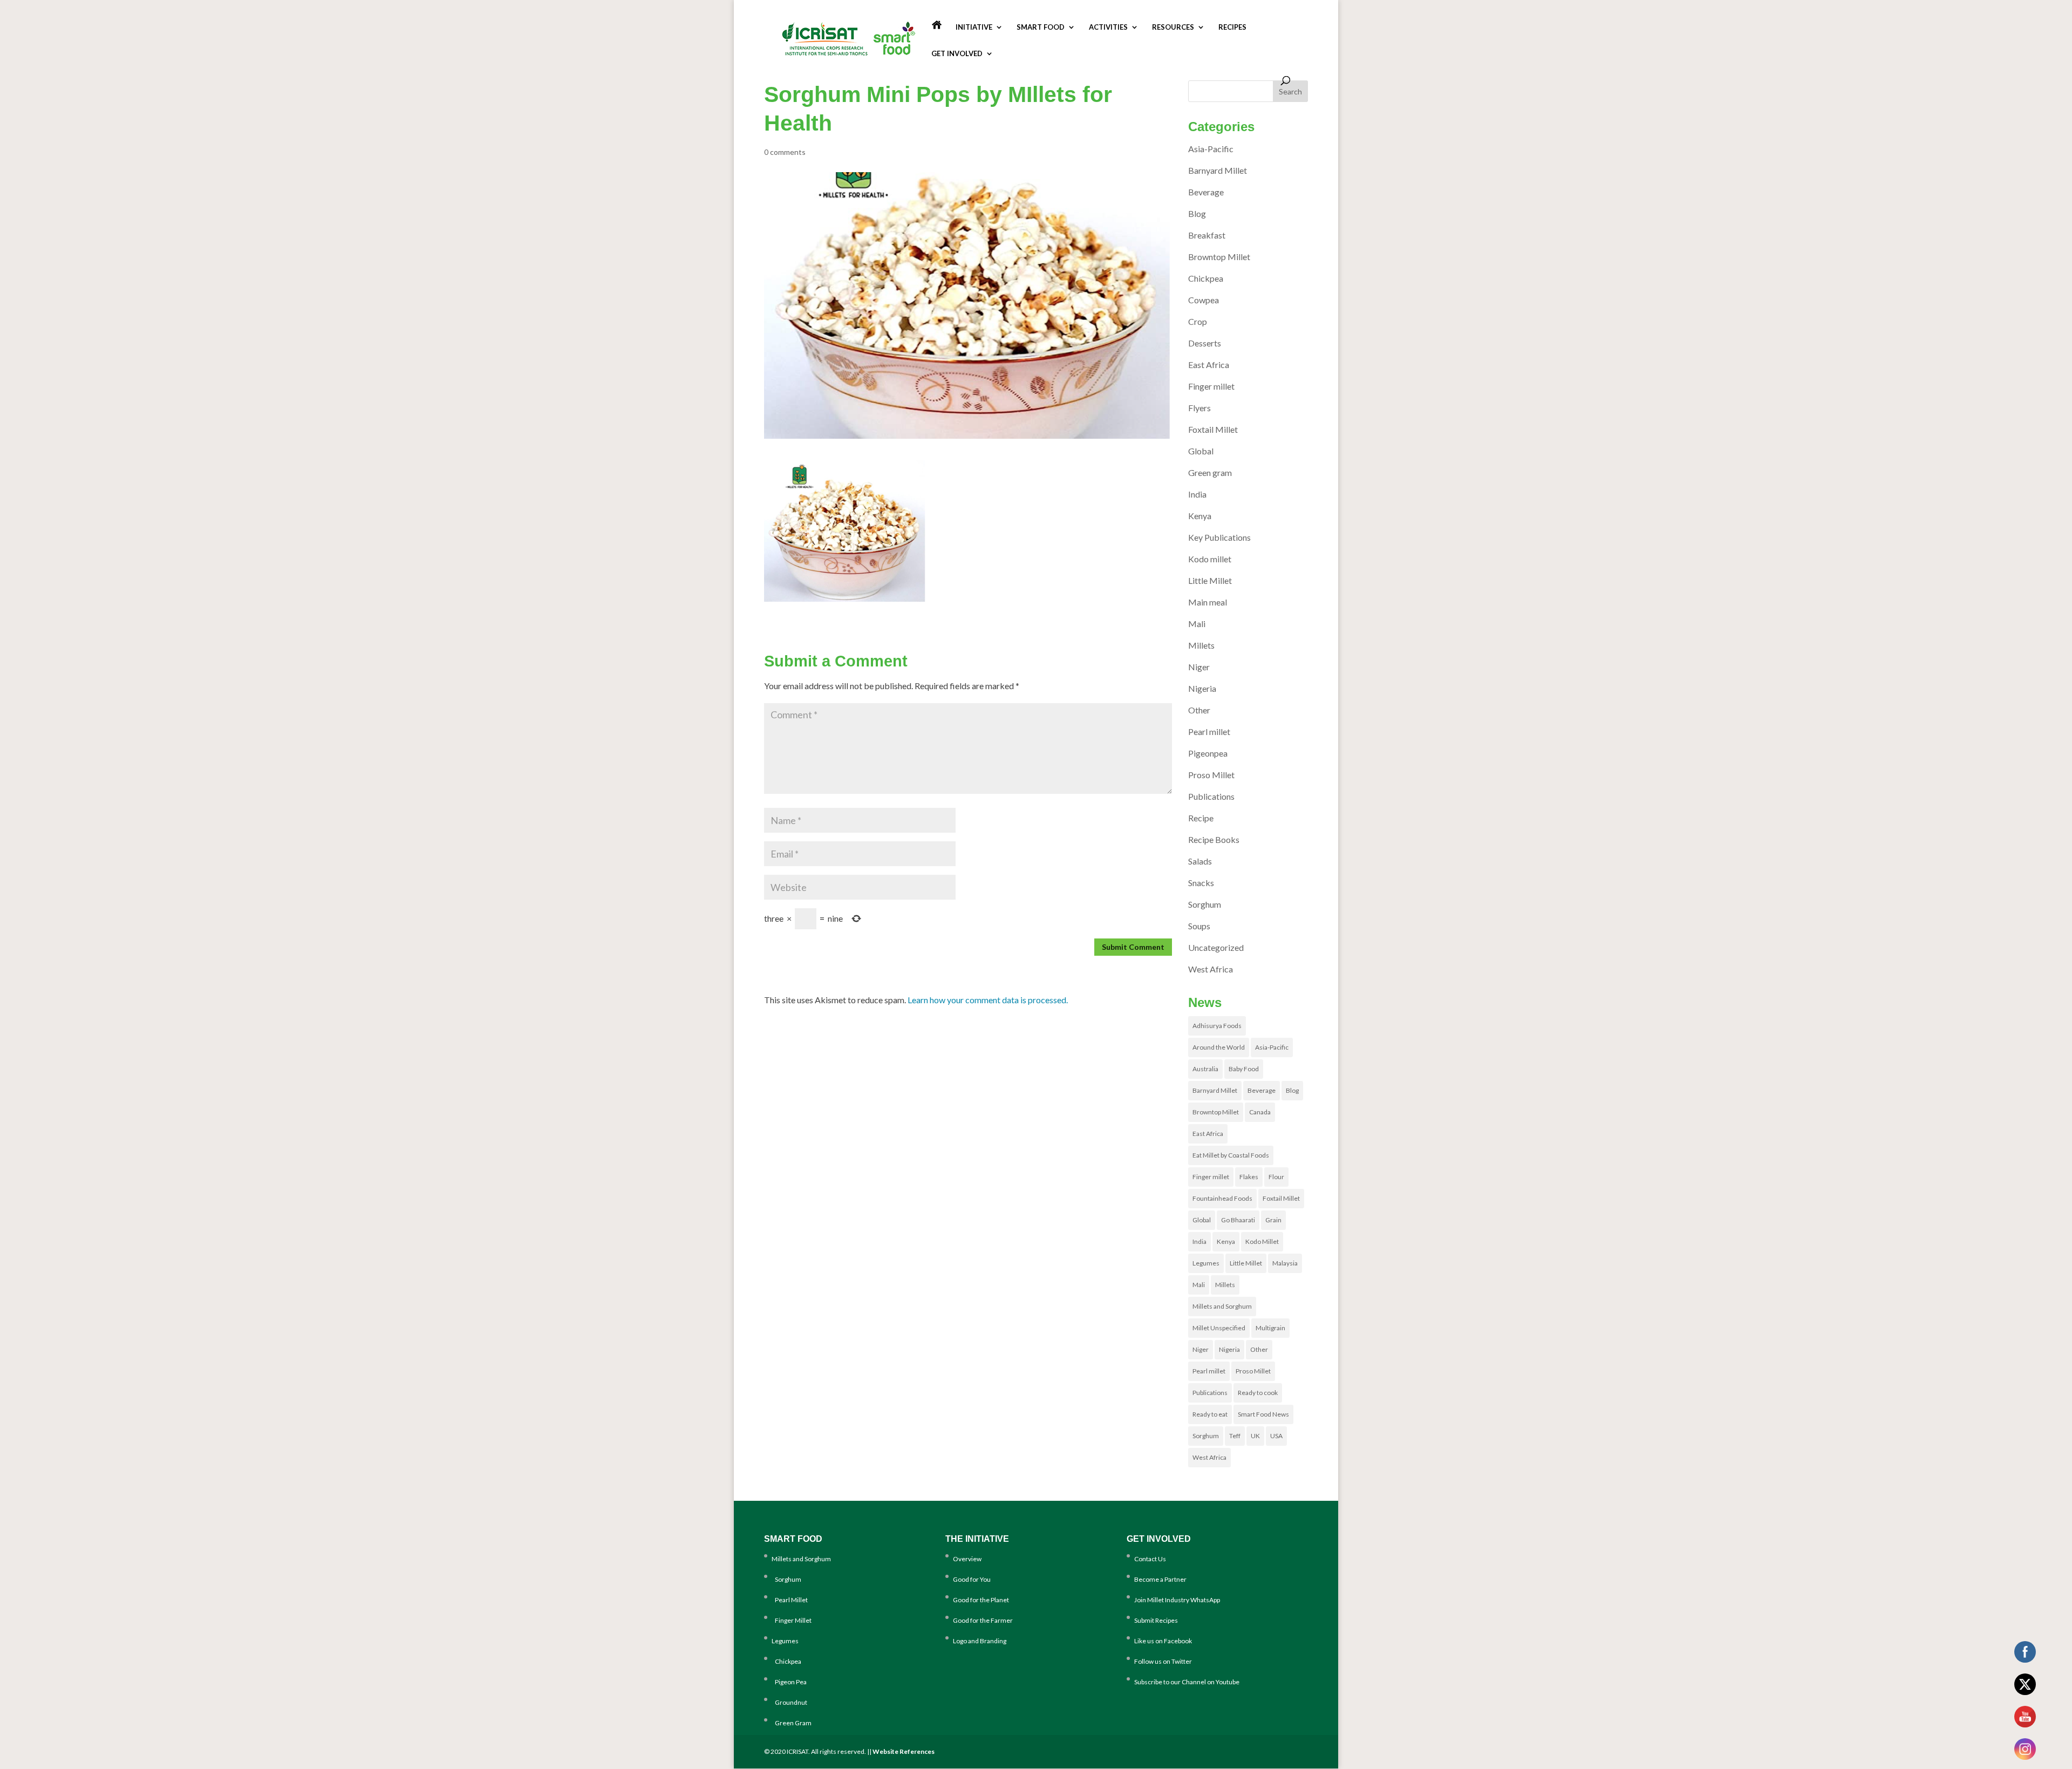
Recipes (1232, 27)
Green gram (1210, 472)
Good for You (972, 1579)
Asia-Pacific (1211, 149)
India (1197, 494)
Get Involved (957, 54)
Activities (1108, 27)
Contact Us (1150, 1559)
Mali (1197, 624)
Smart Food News (1263, 1414)
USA (1276, 1436)
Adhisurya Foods (1217, 1026)
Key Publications (1219, 537)
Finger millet (1211, 386)
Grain (1273, 1220)
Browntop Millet (1219, 257)
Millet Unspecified (1219, 1328)
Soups (1199, 926)
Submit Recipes (1156, 1620)
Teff (1235, 1436)
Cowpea (1204, 300)
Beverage (1206, 192)
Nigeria (1202, 688)
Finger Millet (792, 1620)
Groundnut (789, 1702)
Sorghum (1205, 904)
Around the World (1219, 1047)
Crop (1198, 321)
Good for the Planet (981, 1600)
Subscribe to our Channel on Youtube (1187, 1682)
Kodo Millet (1262, 1241)
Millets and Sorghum (1222, 1306)
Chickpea (1206, 278)
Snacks (1201, 883)
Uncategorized (1216, 947)
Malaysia (1285, 1263)
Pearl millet (1209, 732)
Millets (1201, 645)
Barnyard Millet (1218, 170)
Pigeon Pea (789, 1682)
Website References (904, 1751)
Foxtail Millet (1213, 429)
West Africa (1211, 969)
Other (1199, 710)
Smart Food (1041, 27)
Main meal (1208, 602)
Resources (1173, 27)
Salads (1200, 861)
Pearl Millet (790, 1600)
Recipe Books (1214, 839)
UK (1255, 1436)
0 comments (785, 152)
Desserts (1205, 343)
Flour (1276, 1177)
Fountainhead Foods (1222, 1198)
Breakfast (1207, 235)
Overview (967, 1559)
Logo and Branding (980, 1641)
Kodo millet (1210, 559)
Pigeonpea (1208, 753)
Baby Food (1244, 1069)
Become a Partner (1160, 1579)
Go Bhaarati (1238, 1220)
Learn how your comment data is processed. (988, 1000)
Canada (1260, 1112)
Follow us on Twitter (1163, 1661)
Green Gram (792, 1723)
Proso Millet (1211, 775)
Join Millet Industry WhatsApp (1177, 1600)
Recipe (1201, 818)
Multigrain (1270, 1328)
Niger (1199, 667)
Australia (1205, 1069)
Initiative (974, 27)
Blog (1197, 213)
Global (1201, 451)
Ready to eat (1210, 1414)
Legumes (1206, 1263)
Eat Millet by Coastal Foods (1231, 1155)
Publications (1211, 796)
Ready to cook (1258, 1393)
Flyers (1199, 408)
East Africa (1209, 365)
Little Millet (1210, 580)
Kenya (1200, 516)
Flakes (1249, 1177)
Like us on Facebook (1163, 1641)
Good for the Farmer (983, 1620)
